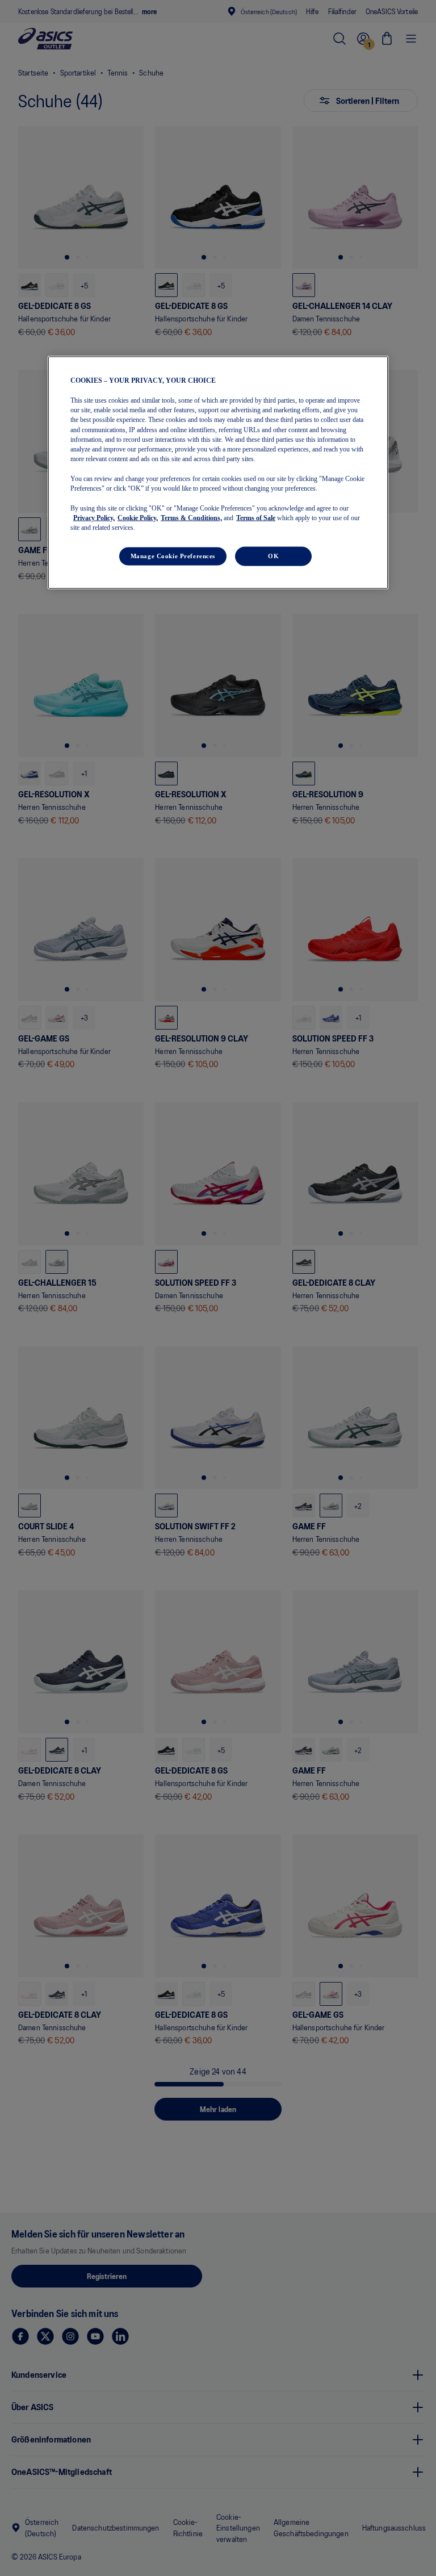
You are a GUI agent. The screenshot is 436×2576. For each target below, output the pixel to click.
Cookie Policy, (138, 517)
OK (273, 556)
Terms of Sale (256, 517)
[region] (218, 473)
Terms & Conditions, (191, 517)
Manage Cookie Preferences (173, 556)
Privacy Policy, (94, 517)
